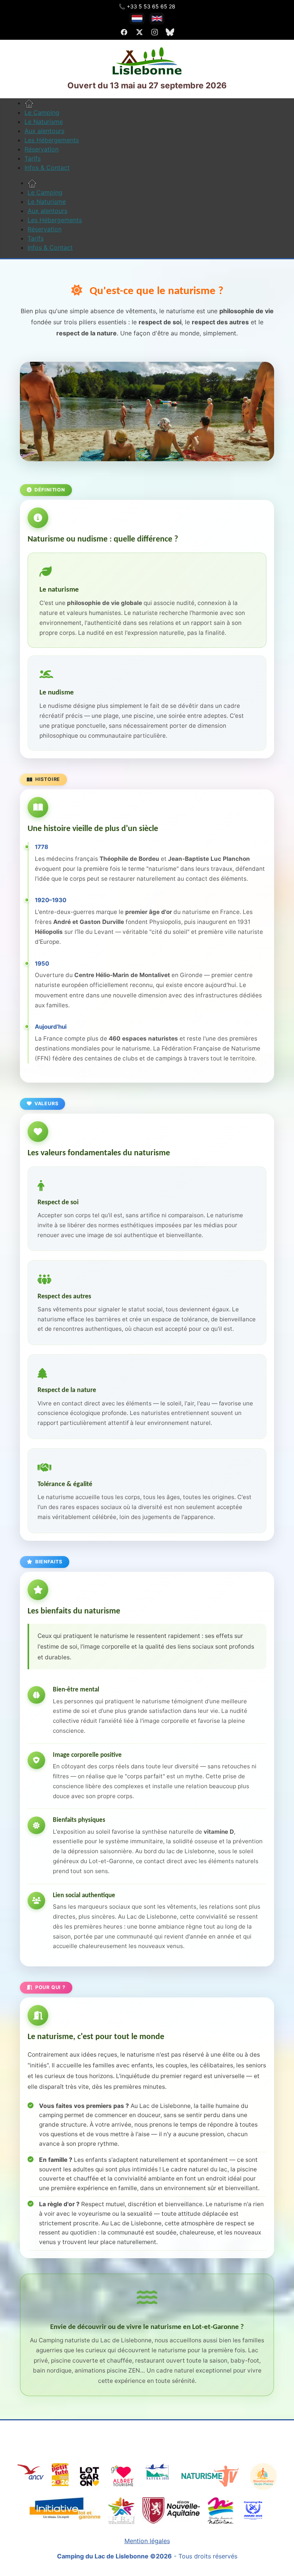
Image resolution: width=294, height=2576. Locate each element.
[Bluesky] (170, 32)
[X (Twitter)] (139, 32)
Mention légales (147, 2541)
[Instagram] (155, 32)
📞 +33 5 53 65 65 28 (147, 6)
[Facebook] (124, 32)
